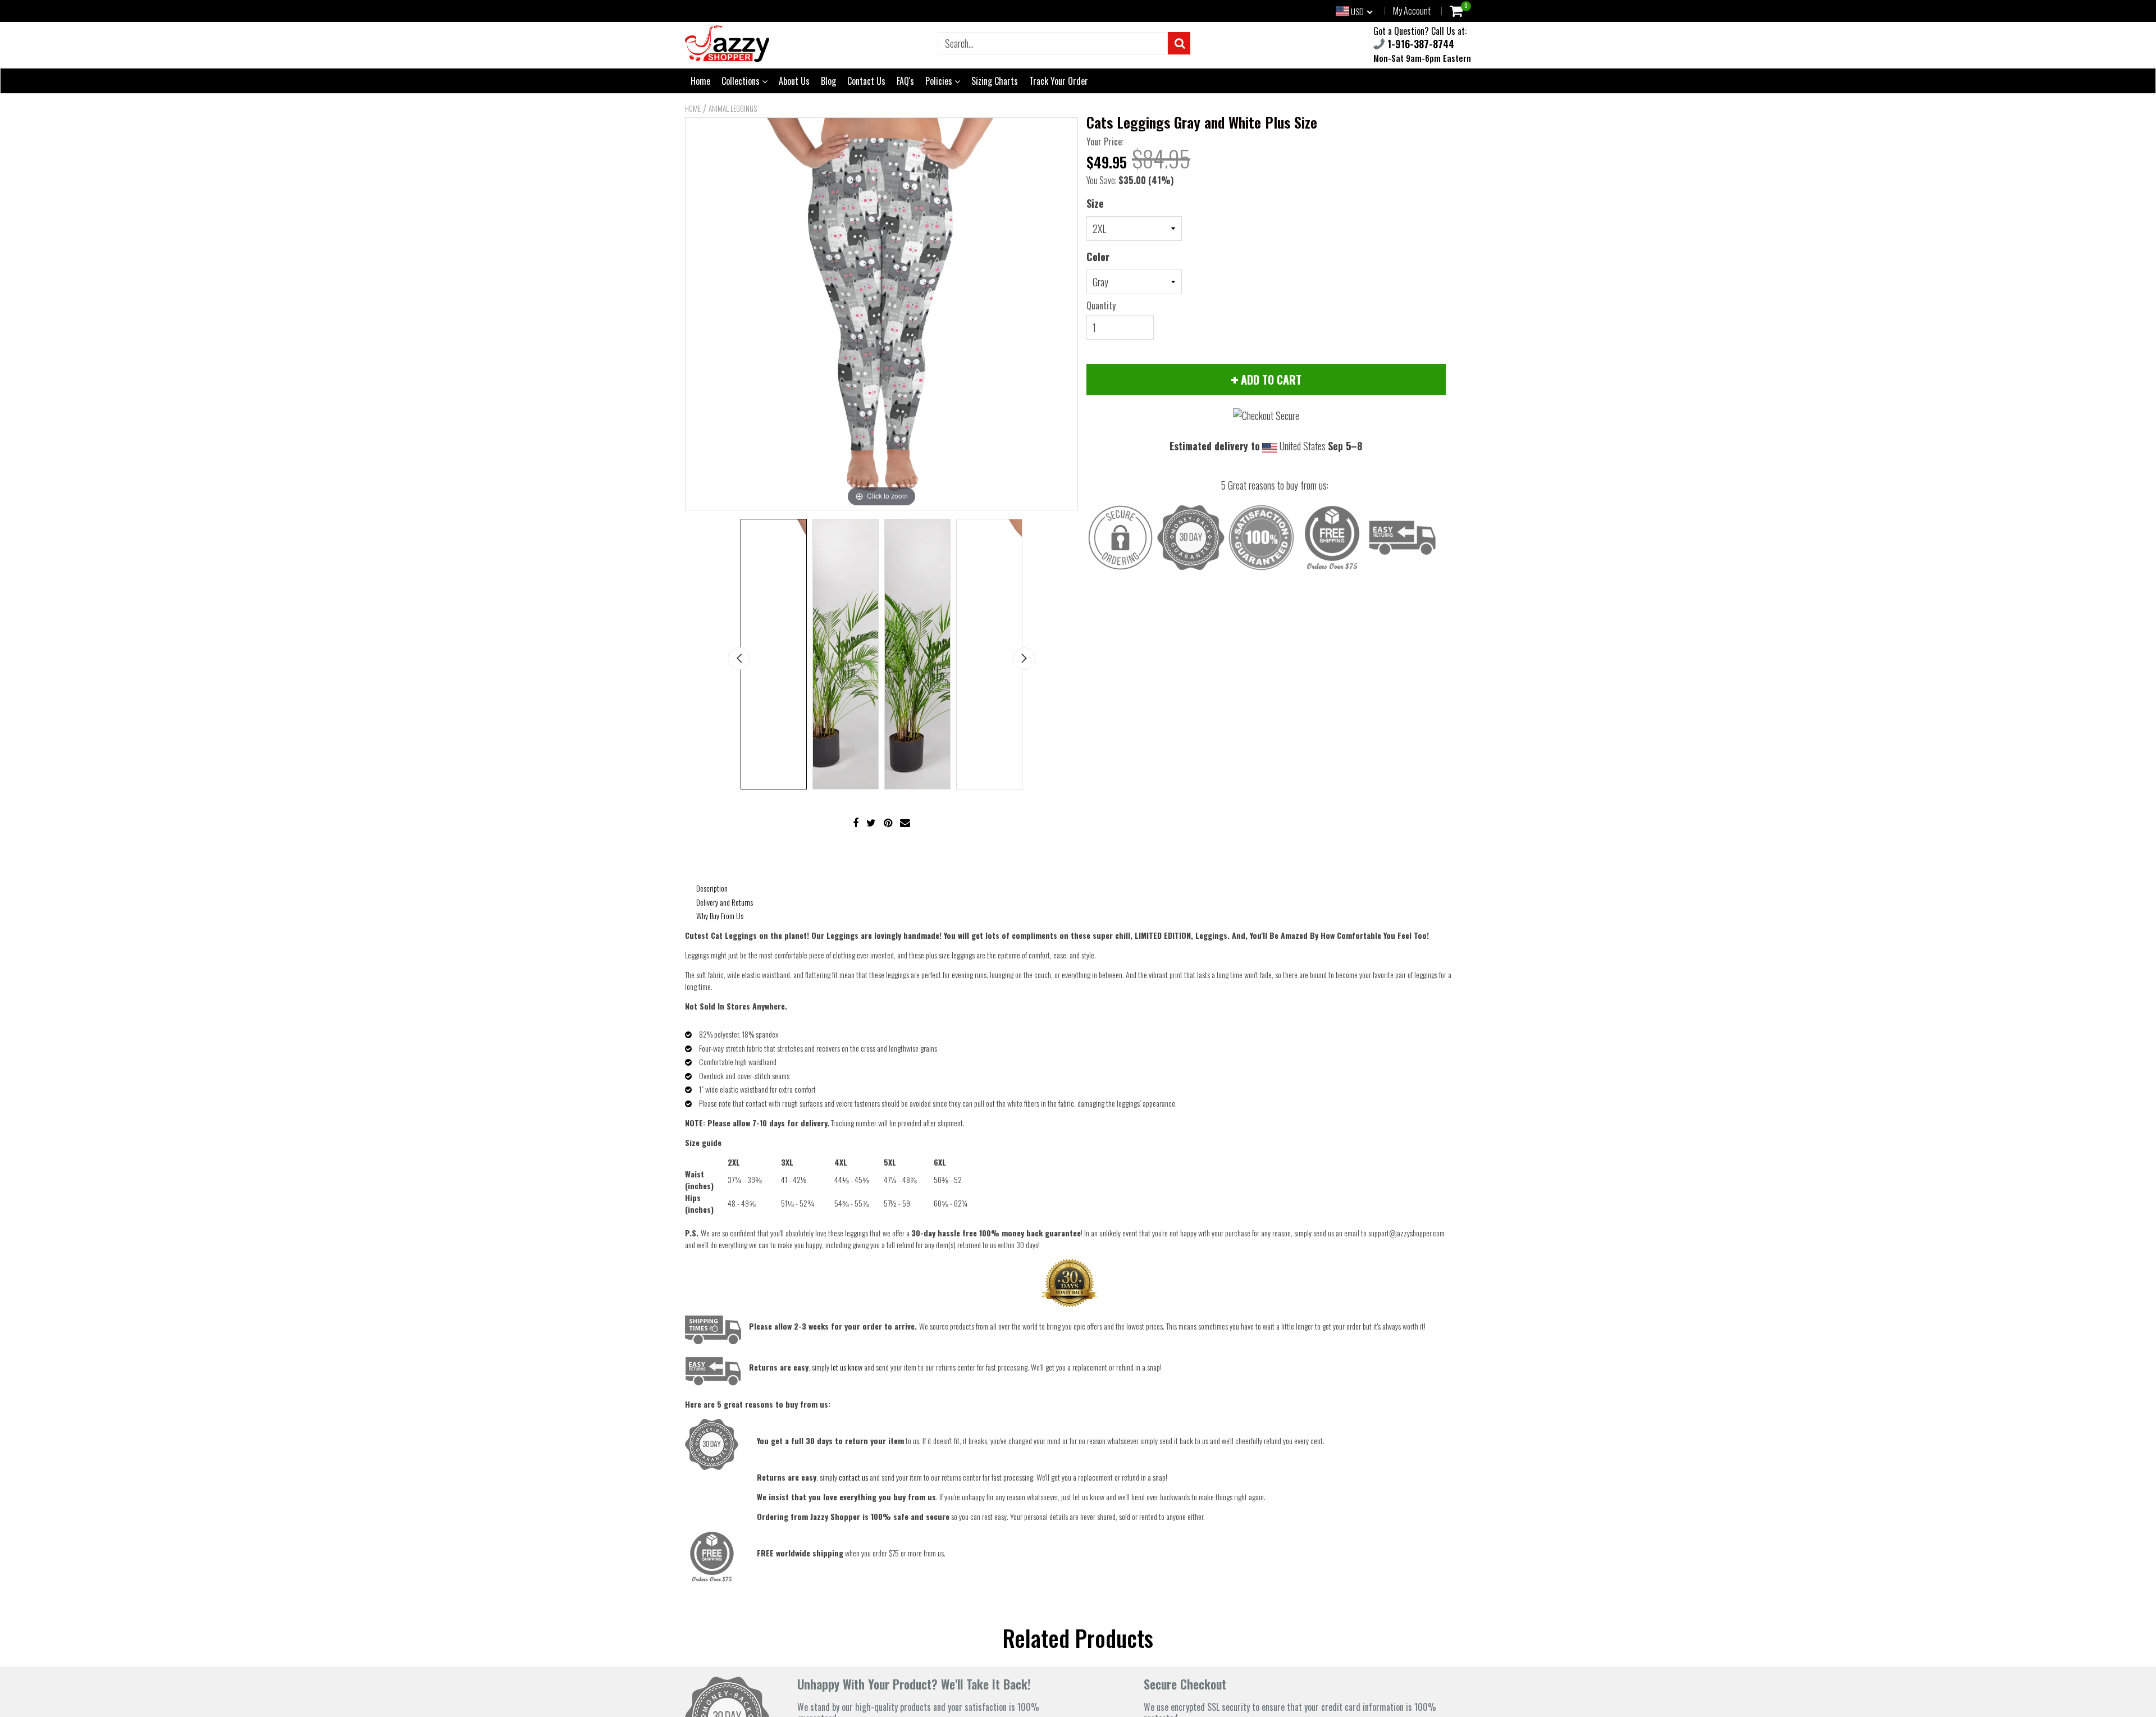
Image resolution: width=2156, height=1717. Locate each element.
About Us (794, 81)
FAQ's (905, 81)
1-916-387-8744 (1419, 44)
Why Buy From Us (720, 915)
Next (1024, 659)
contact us (853, 1477)
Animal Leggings (733, 108)
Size (1095, 203)
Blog (828, 81)
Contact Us (866, 81)
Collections (742, 81)
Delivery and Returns (725, 902)
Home (700, 81)
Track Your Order (1059, 81)
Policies (940, 81)
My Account (1412, 11)
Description (712, 888)
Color (1098, 257)
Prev (739, 659)
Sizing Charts (995, 81)
